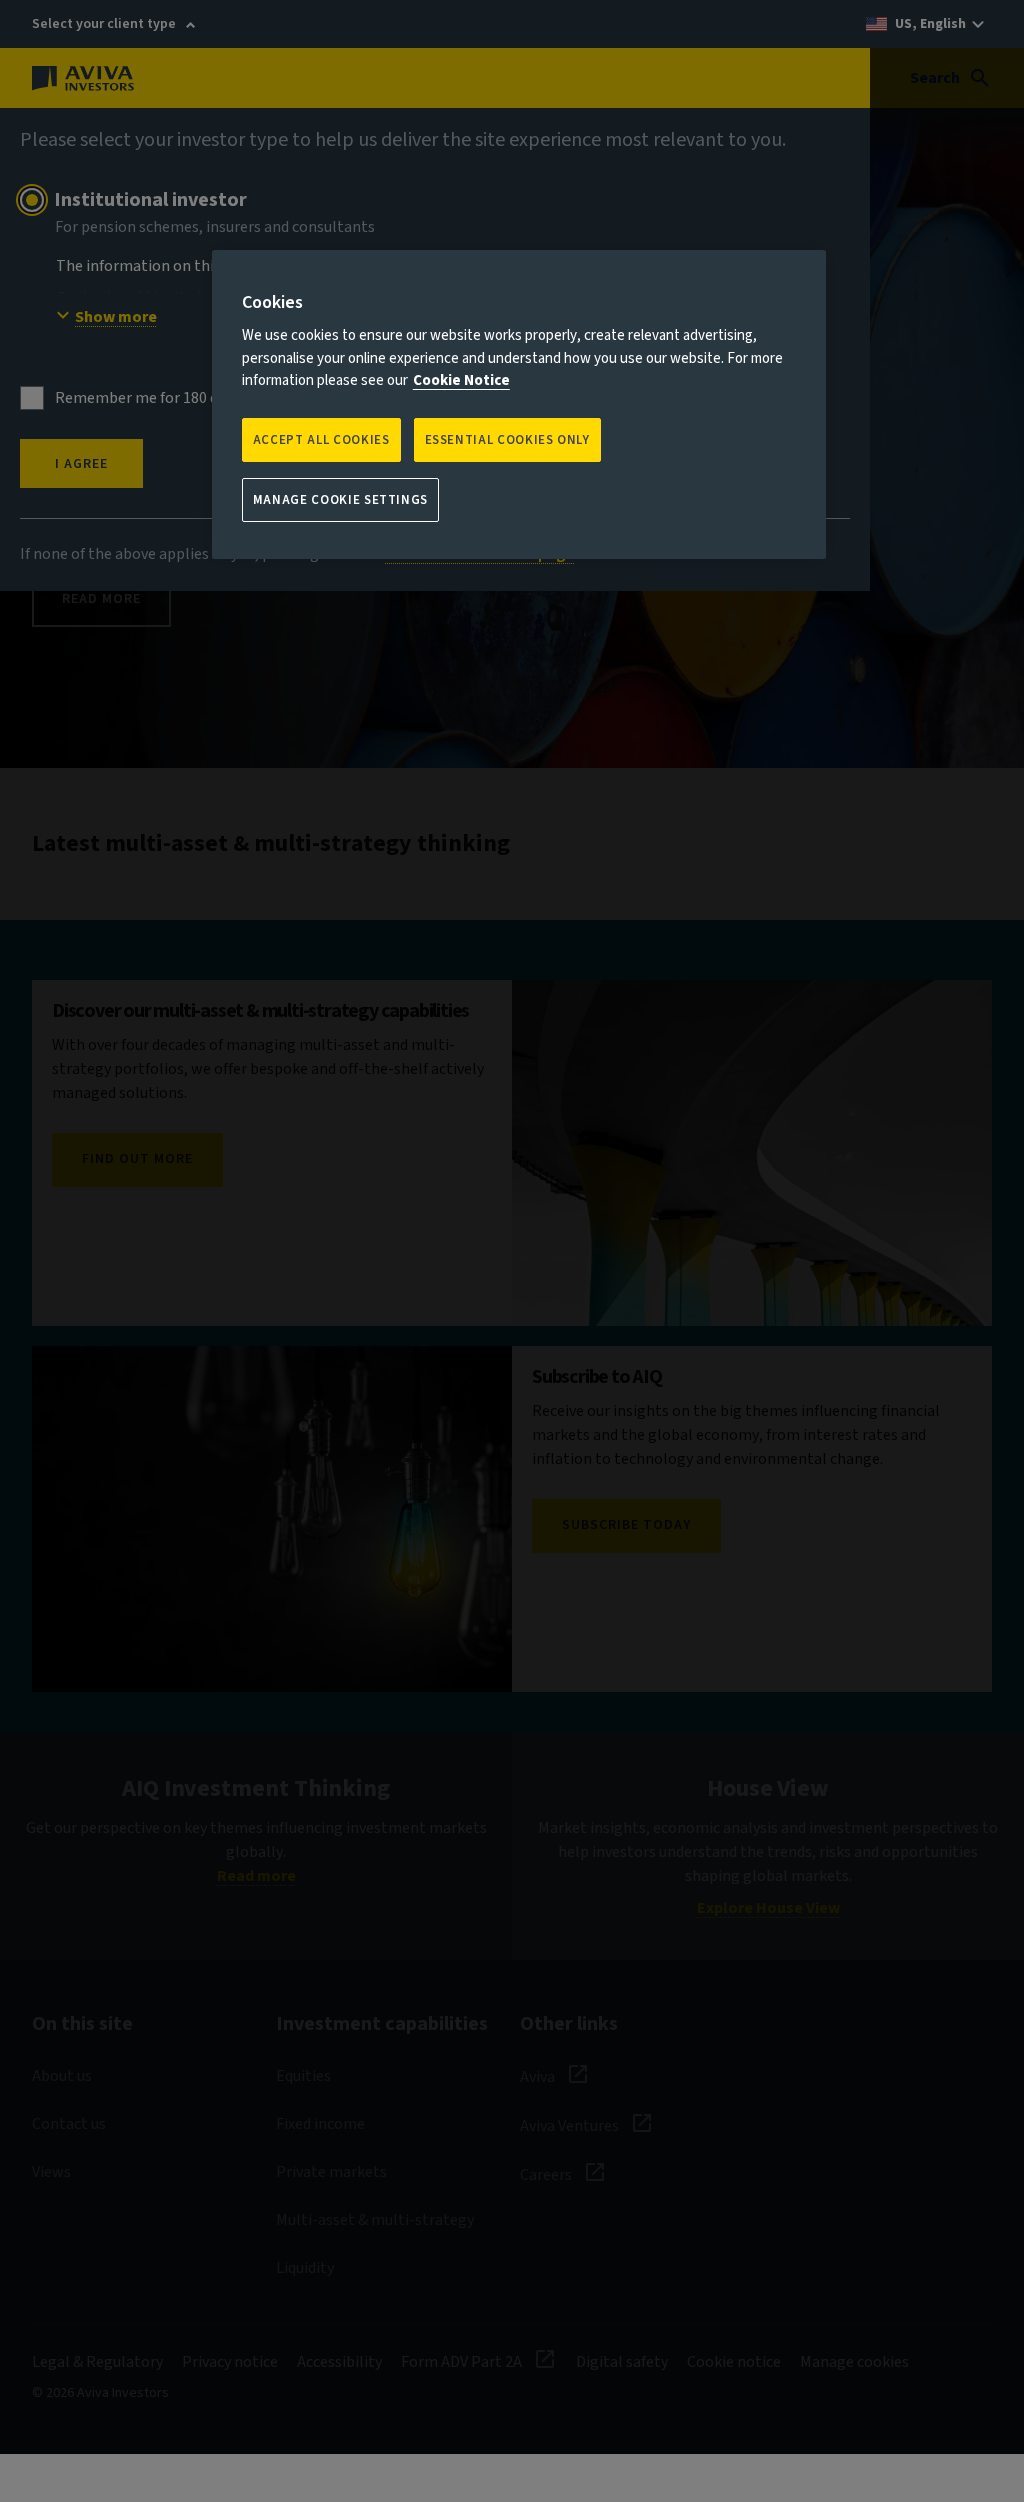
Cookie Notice (461, 380)
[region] (519, 404)
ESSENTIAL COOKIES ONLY (507, 440)
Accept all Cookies (321, 440)
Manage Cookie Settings (340, 500)
